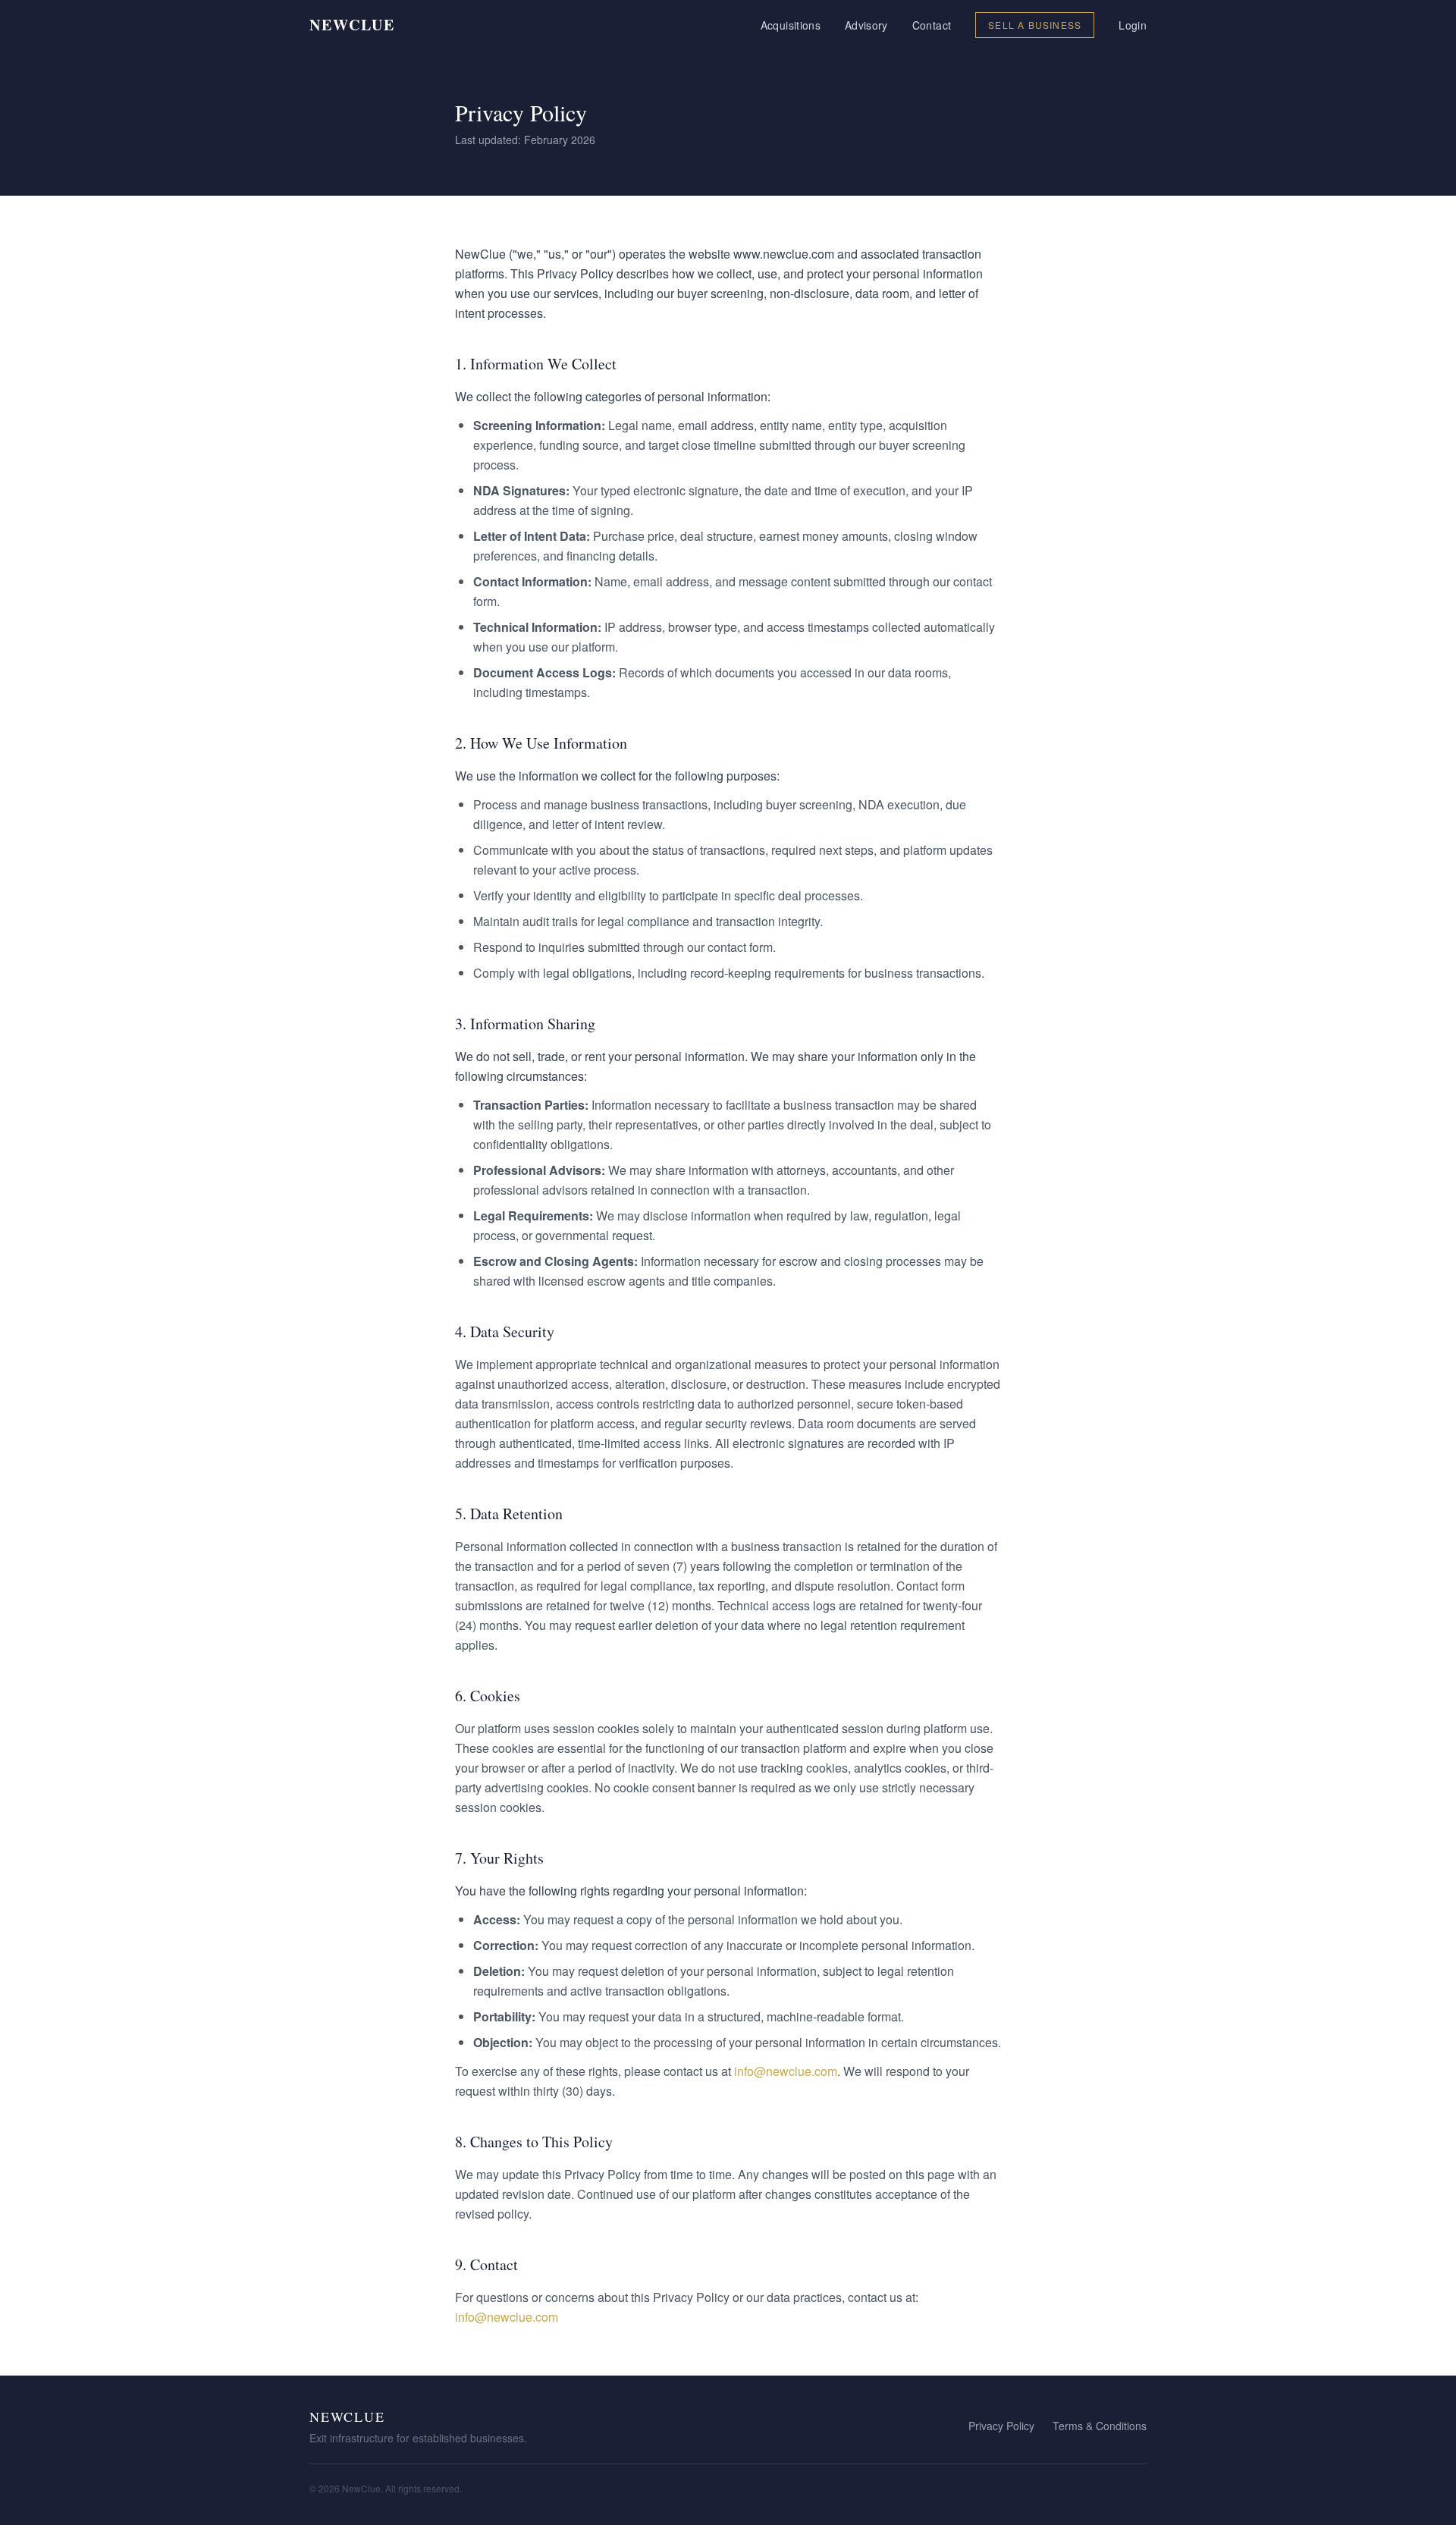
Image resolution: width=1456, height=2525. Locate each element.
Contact (932, 25)
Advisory (866, 25)
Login (1133, 25)
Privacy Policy (1001, 2426)
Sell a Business (1035, 25)
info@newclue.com (786, 2071)
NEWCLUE (352, 25)
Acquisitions (791, 25)
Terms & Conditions (1100, 2426)
